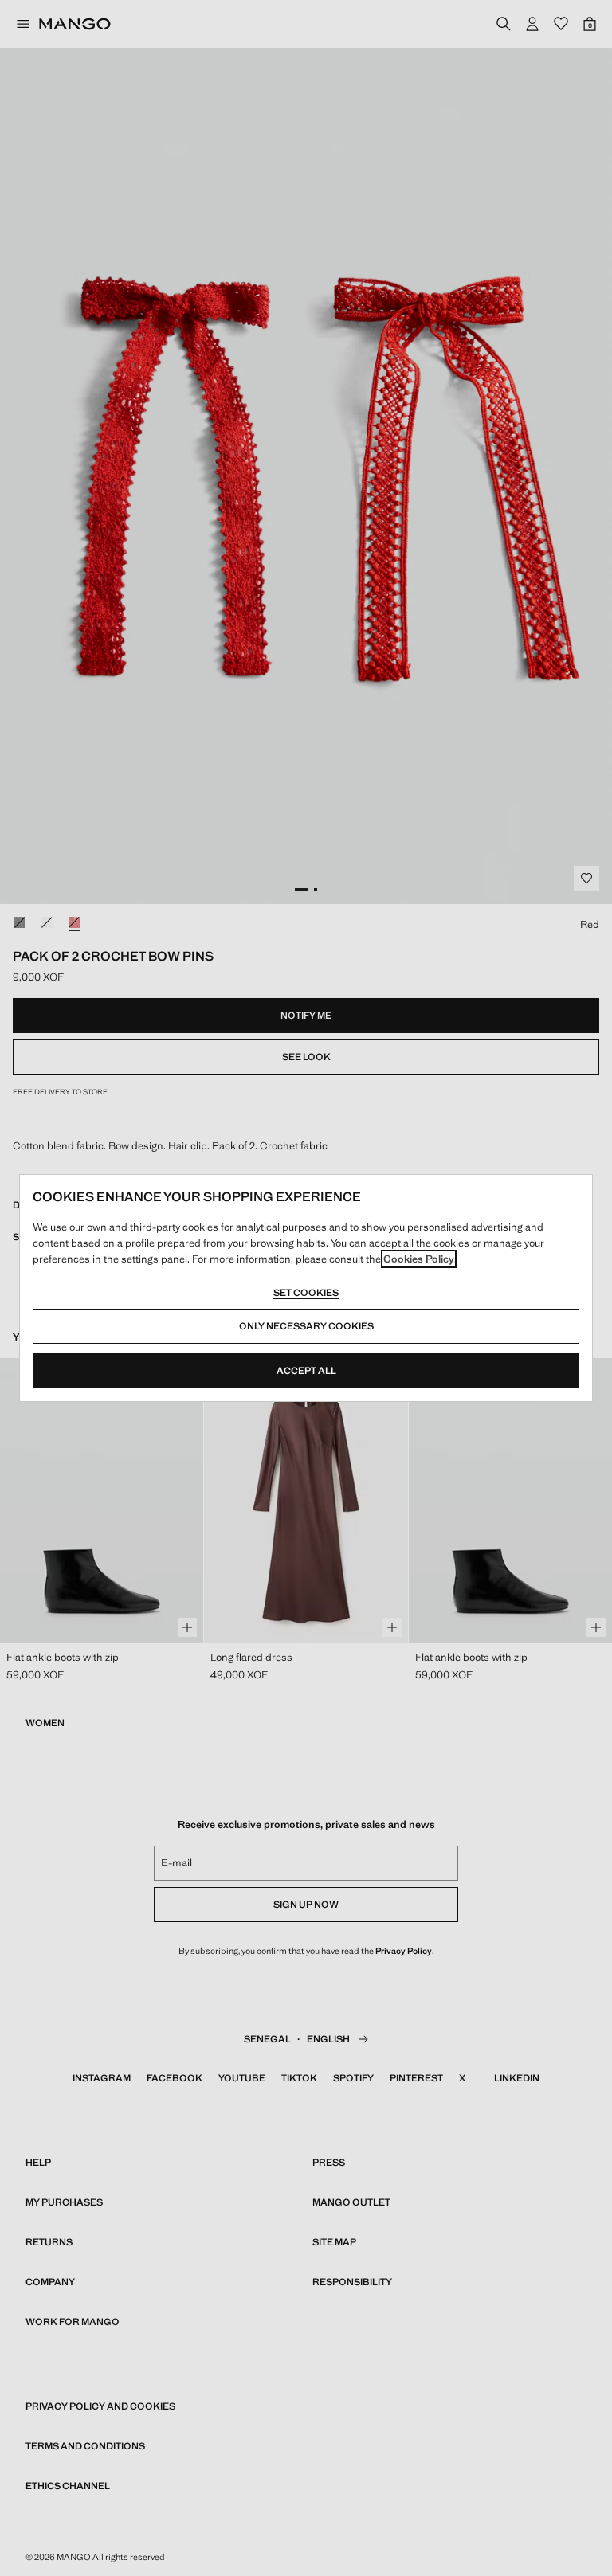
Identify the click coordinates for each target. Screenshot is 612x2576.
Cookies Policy (419, 1259)
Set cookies (306, 1293)
